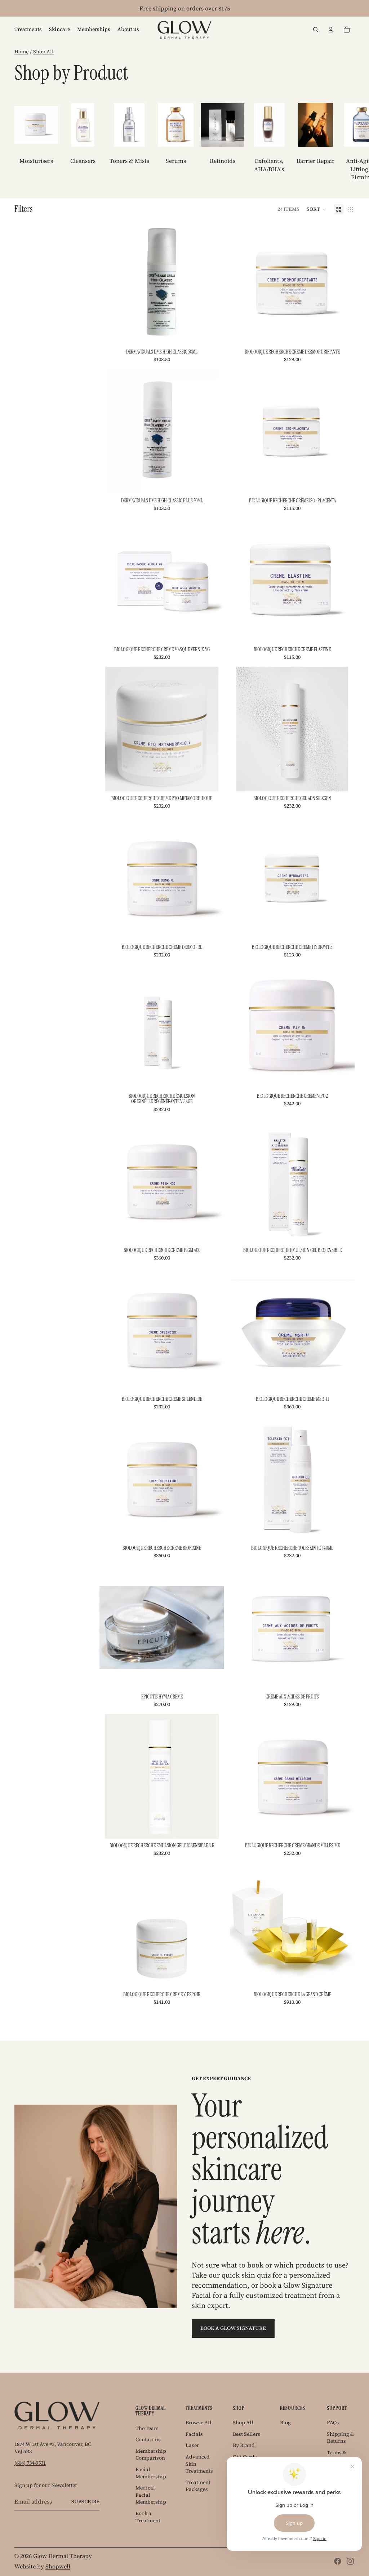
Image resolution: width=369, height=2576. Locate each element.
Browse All (199, 2422)
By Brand (244, 2445)
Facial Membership (151, 2473)
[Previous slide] (110, 878)
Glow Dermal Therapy (63, 2556)
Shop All (43, 52)
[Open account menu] (331, 30)
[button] (317, 209)
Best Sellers (246, 2434)
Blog (285, 2422)
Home (21, 52)
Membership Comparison (151, 2455)
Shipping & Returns (340, 2438)
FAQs (333, 2422)
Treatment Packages (198, 2486)
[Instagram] (350, 2561)
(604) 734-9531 (30, 2463)
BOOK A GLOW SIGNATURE (233, 2328)
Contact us (148, 2439)
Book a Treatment (148, 2517)
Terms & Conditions (340, 2456)
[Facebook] (338, 2561)
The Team (147, 2428)
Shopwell (58, 2566)
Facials (194, 2434)
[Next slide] (347, 142)
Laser (192, 2445)
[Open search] (316, 30)
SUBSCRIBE (85, 2501)
